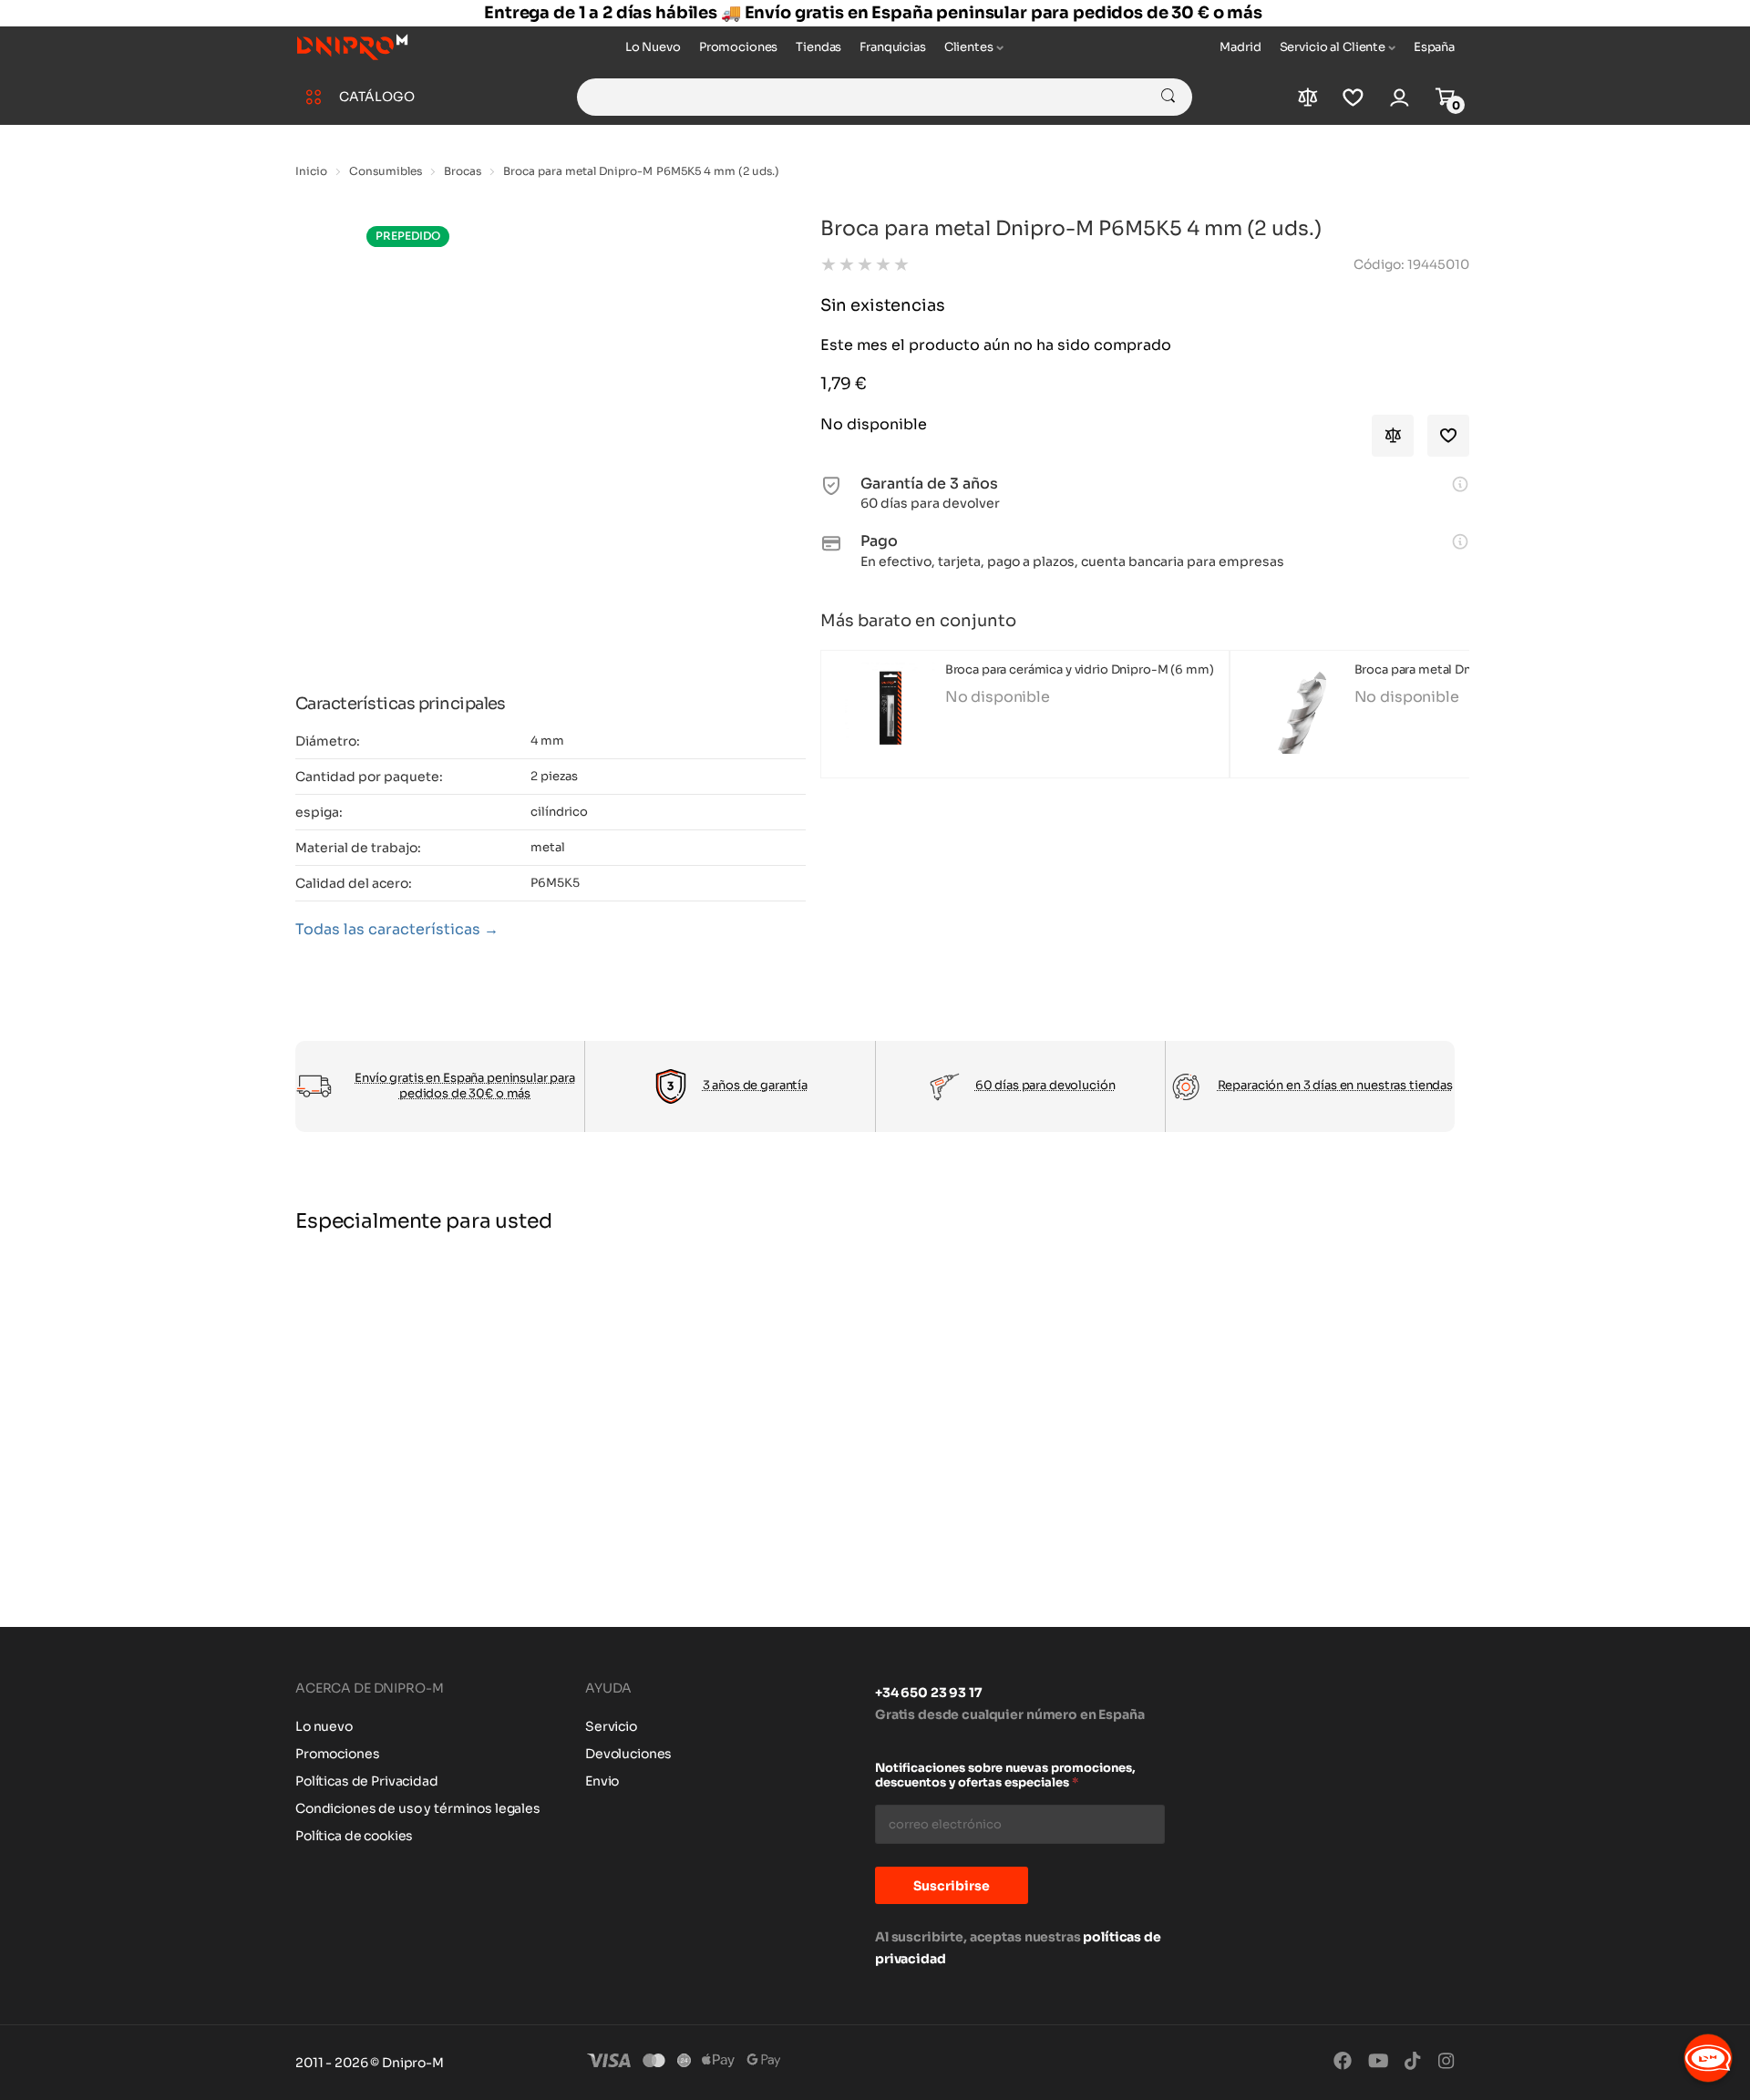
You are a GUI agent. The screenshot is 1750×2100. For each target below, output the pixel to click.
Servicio (611, 1726)
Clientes (969, 47)
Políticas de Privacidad (367, 1781)
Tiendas (818, 47)
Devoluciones (628, 1754)
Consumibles (386, 171)
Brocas (463, 171)
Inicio (311, 171)
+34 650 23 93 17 (929, 1693)
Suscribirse (952, 1886)
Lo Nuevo (653, 47)
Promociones (738, 47)
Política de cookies (354, 1836)
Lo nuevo (324, 1726)
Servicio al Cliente (1333, 47)
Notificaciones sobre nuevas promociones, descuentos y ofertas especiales (1005, 1776)
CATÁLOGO (377, 97)
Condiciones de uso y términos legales (418, 1808)
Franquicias (892, 47)
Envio (602, 1781)
